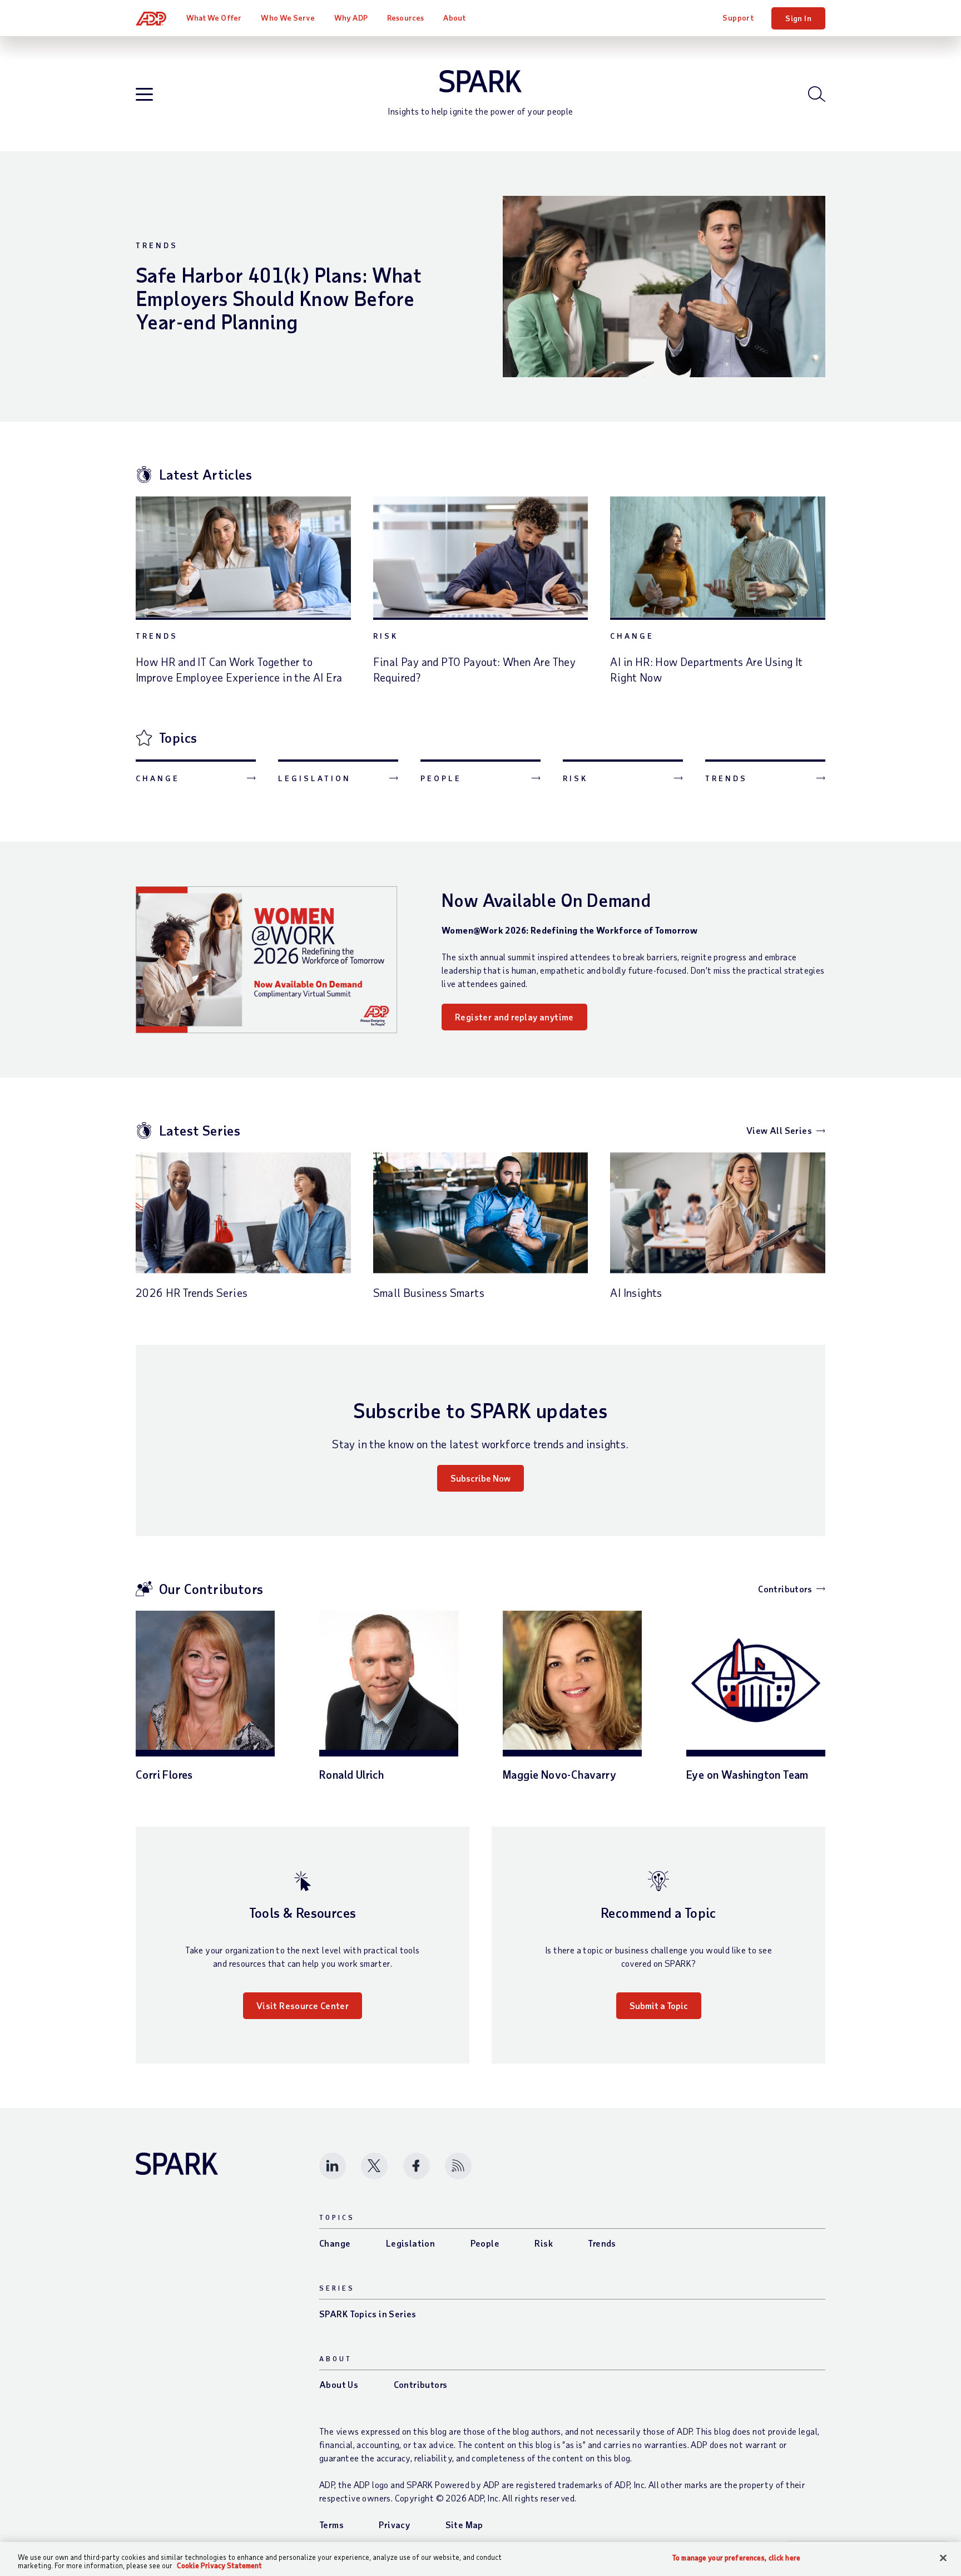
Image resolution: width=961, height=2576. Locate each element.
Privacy (394, 2525)
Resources (405, 18)
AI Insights (636, 1292)
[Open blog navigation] (144, 95)
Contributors (785, 1589)
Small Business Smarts (429, 1292)
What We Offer (214, 18)
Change (632, 636)
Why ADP (351, 18)
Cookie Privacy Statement (219, 2565)
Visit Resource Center (303, 2005)
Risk (386, 636)
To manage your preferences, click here (736, 2558)
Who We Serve (288, 18)
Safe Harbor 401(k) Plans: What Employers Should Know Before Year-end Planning (279, 298)
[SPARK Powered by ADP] (481, 81)
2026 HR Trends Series (192, 1292)
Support (738, 18)
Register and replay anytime (514, 1017)
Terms (331, 2525)
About (454, 18)
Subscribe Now (481, 1478)
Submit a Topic (659, 2005)
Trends (157, 245)
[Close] (943, 2558)
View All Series (779, 1130)
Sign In (798, 18)
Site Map (464, 2525)
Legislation (314, 778)
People (441, 778)
